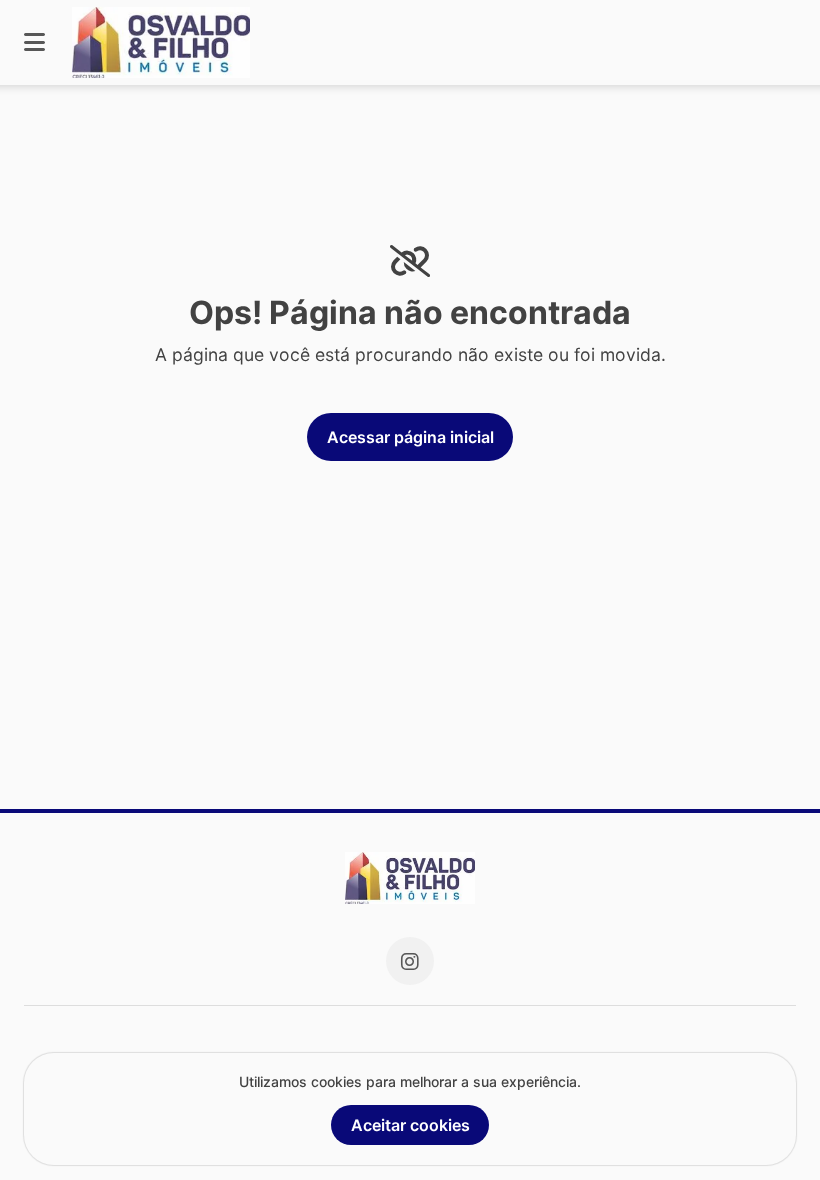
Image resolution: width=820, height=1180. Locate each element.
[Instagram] (410, 961)
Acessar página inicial (410, 437)
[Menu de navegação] (34, 42)
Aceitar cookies (410, 1125)
